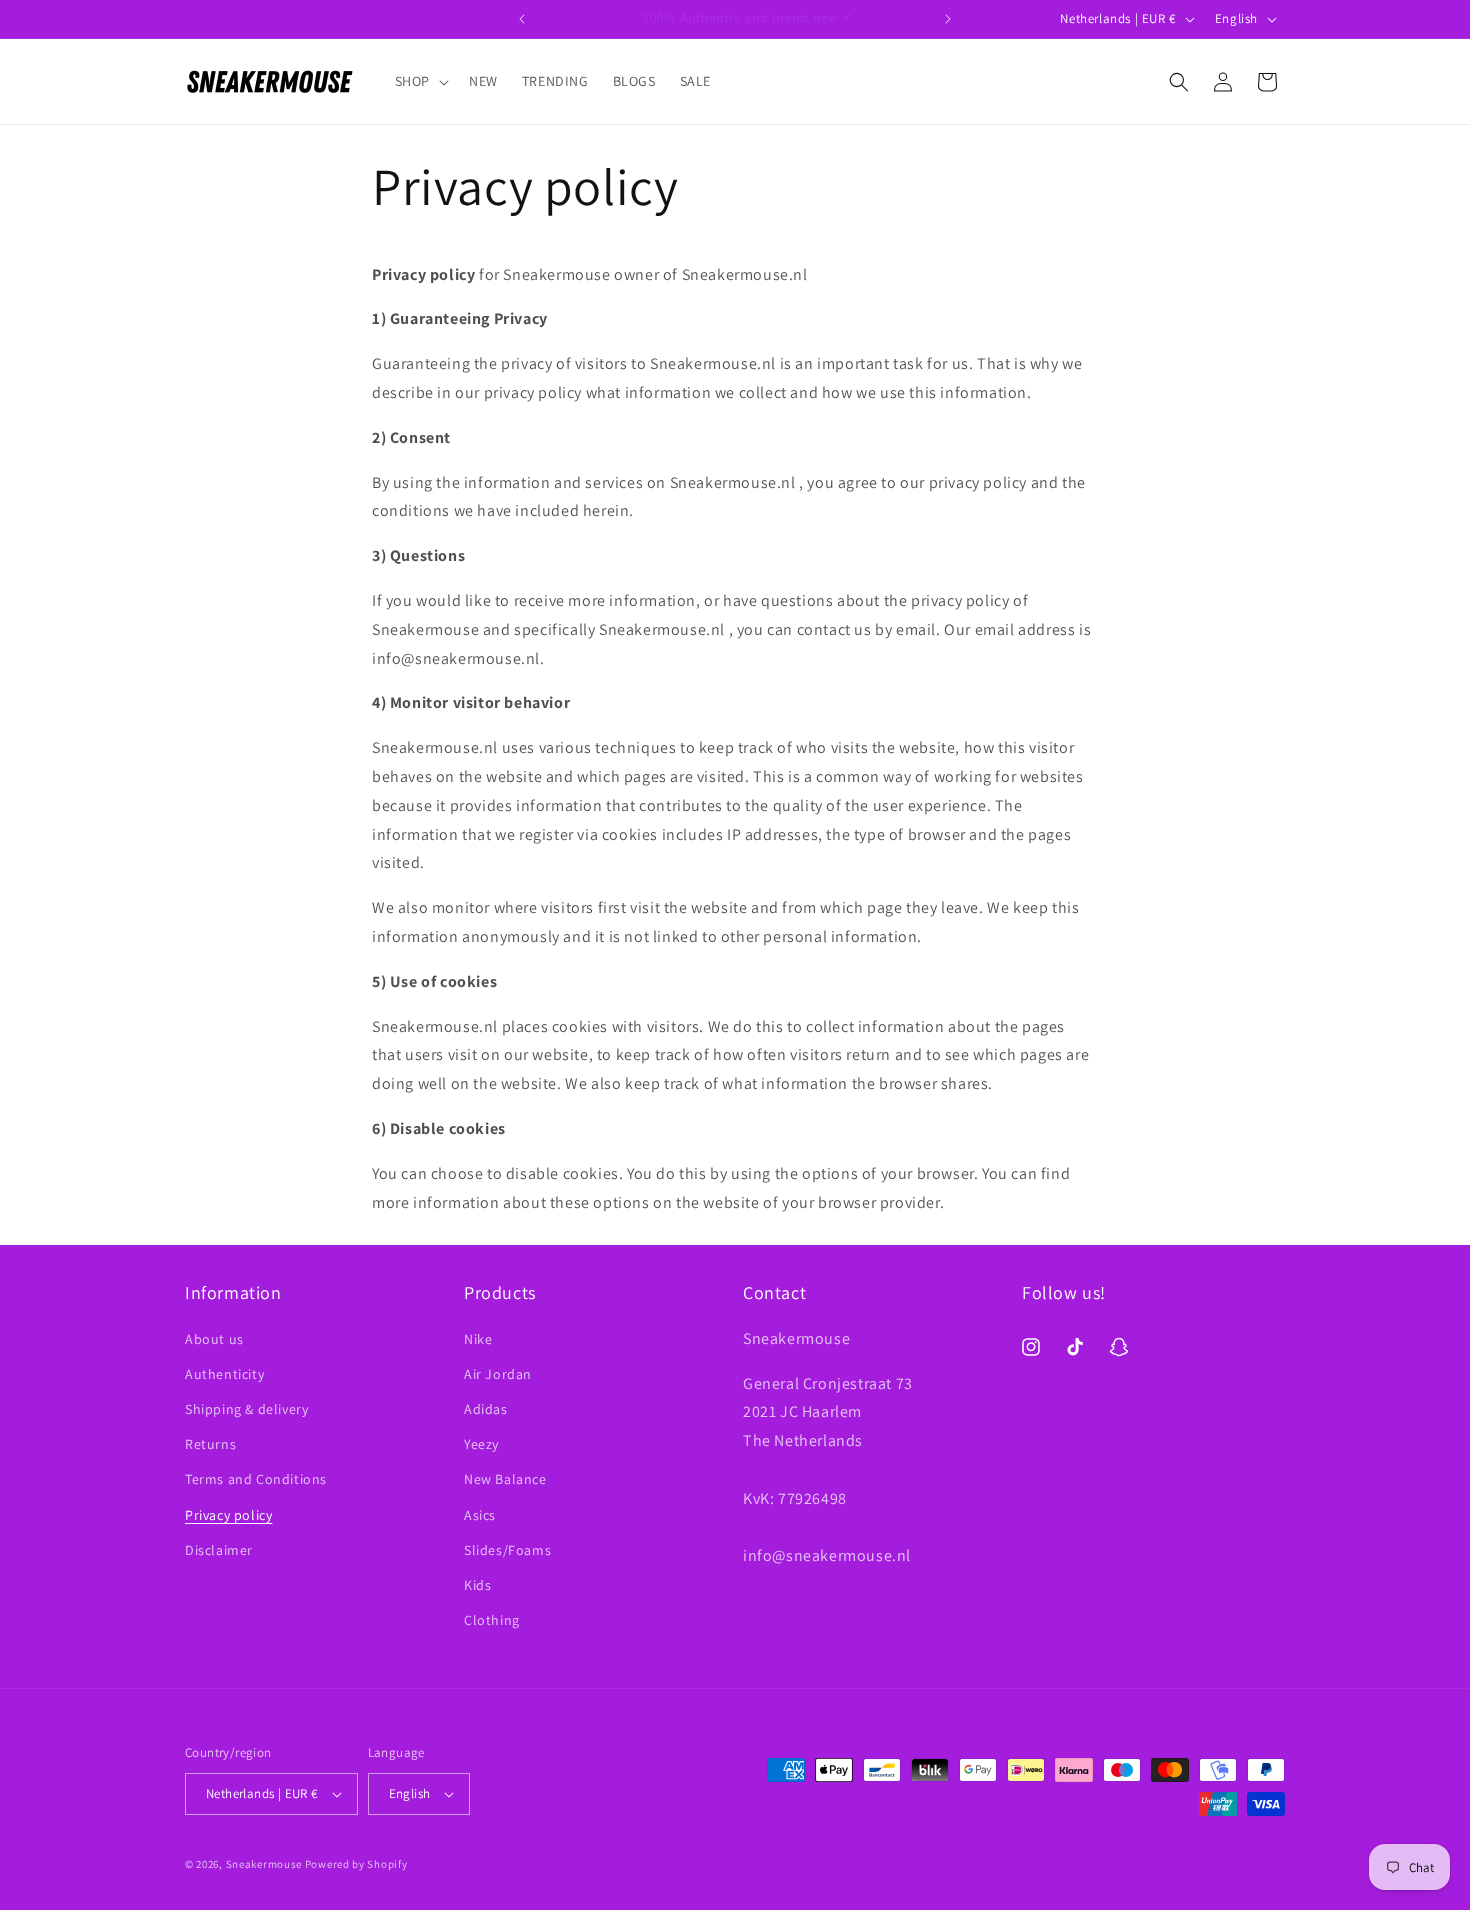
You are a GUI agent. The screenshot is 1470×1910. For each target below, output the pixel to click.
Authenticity (224, 1374)
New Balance (505, 1479)
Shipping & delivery (246, 1409)
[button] (420, 81)
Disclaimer (219, 1550)
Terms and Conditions (256, 1479)
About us (214, 1339)
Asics (480, 1515)
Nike (478, 1339)
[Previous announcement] (522, 19)
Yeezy (481, 1444)
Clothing (492, 1620)
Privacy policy (228, 1515)
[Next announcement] (948, 19)
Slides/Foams (507, 1550)
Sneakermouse (264, 1864)
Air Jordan (498, 1374)
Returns (210, 1444)
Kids (477, 1585)
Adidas (486, 1409)
